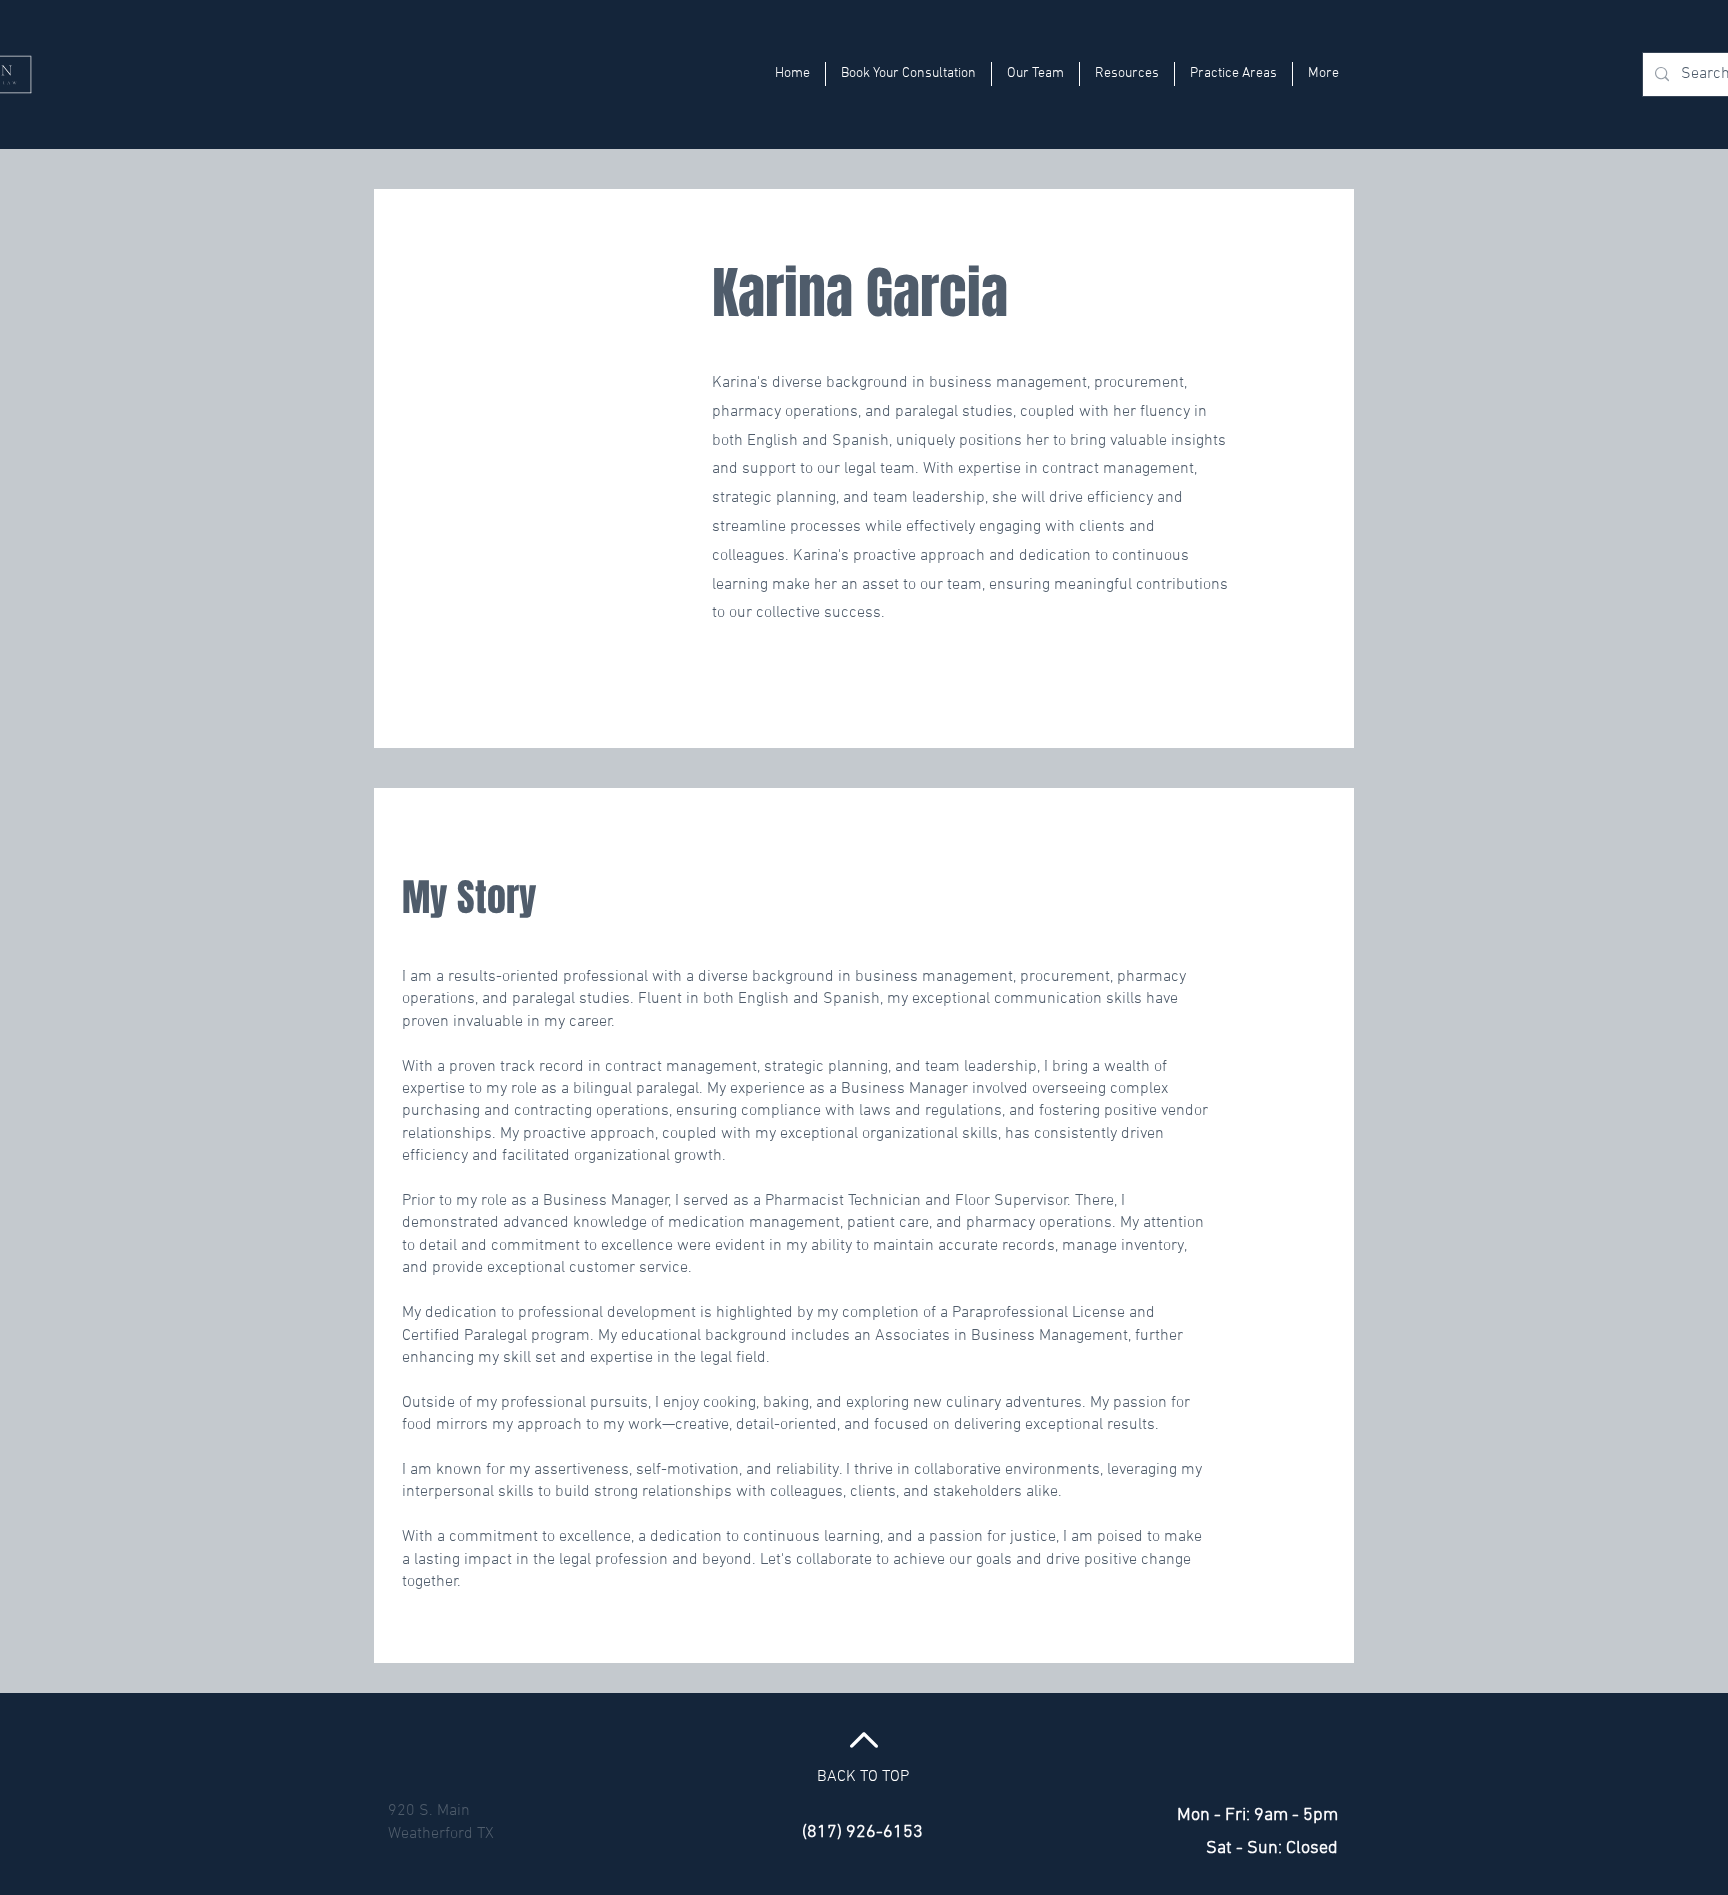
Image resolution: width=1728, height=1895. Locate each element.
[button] (1127, 74)
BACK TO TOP (863, 1777)
